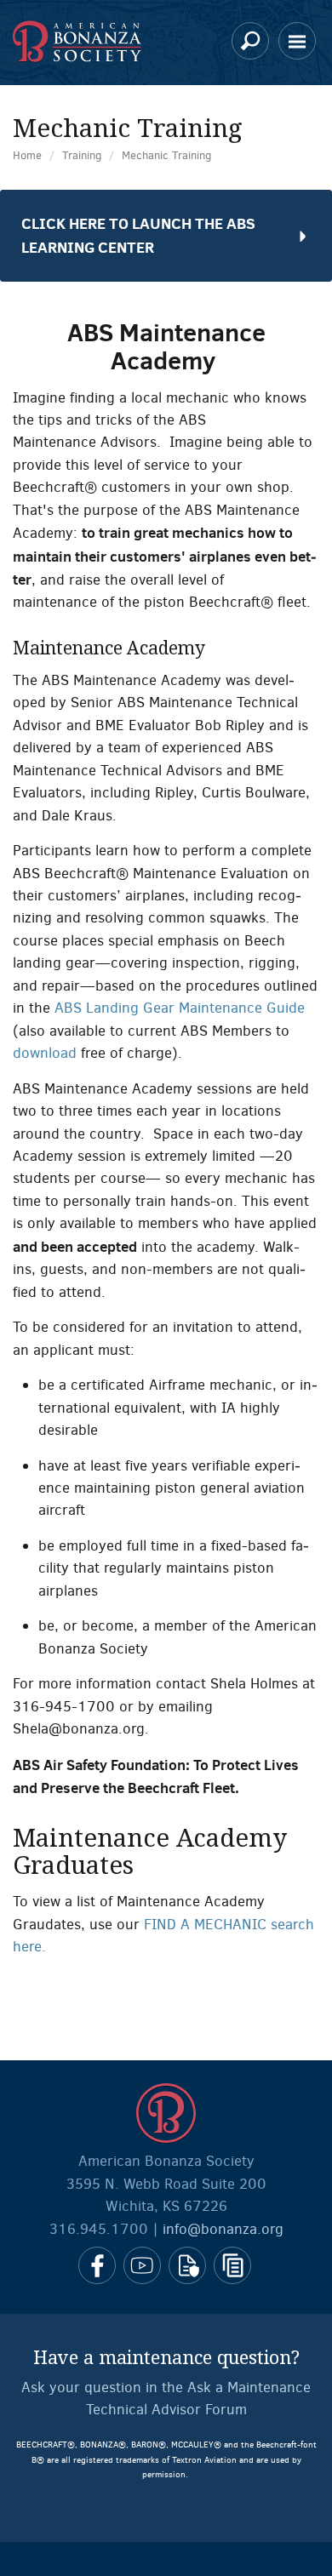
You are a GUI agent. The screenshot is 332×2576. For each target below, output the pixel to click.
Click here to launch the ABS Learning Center (138, 235)
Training (82, 155)
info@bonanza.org (223, 2229)
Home (27, 155)
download (45, 1053)
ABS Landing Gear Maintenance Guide (180, 1008)
